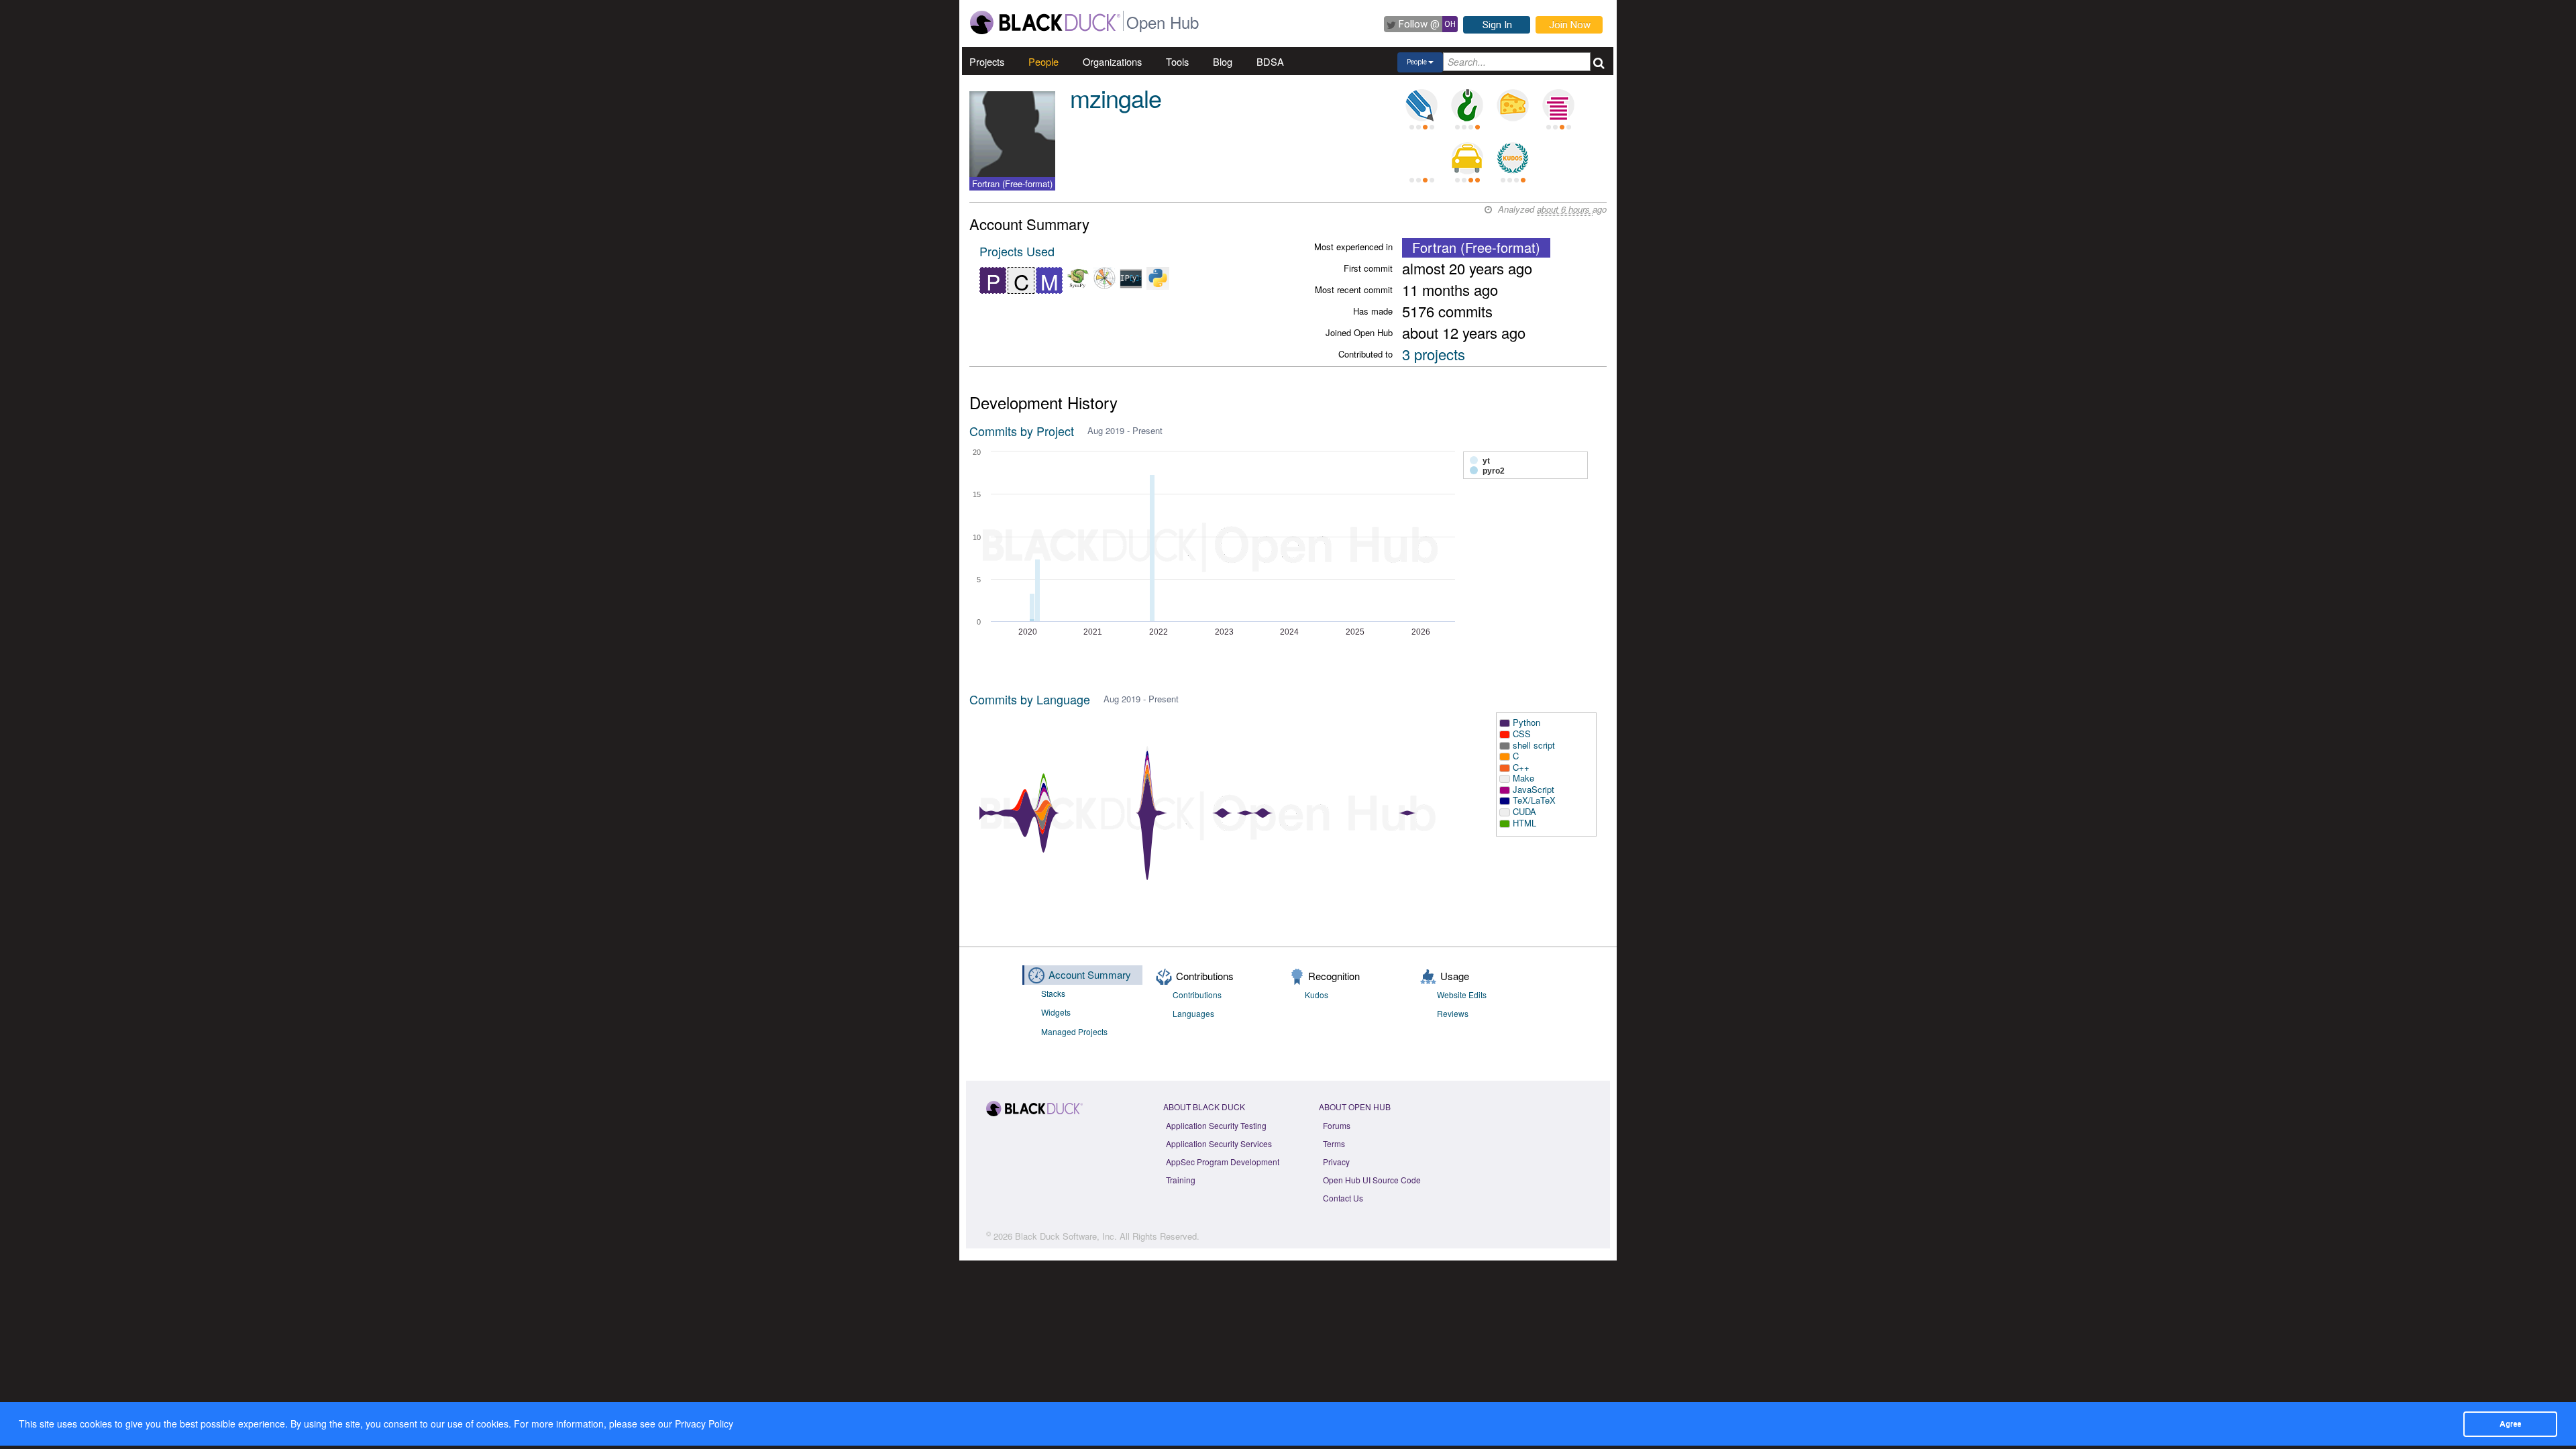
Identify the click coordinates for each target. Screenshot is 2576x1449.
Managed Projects (1074, 1031)
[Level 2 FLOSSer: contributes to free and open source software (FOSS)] (1421, 158)
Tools (1177, 61)
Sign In (1497, 25)
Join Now (1570, 25)
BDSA (1270, 61)
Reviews (1453, 1013)
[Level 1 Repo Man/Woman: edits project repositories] (1467, 105)
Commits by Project (1022, 431)
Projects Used (1017, 251)
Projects (987, 61)
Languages (1193, 1013)
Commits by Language (1030, 699)
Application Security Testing (1216, 1125)
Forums (1337, 1125)
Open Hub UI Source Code (1372, 1180)
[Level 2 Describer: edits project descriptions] (1421, 105)
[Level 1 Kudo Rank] (1513, 158)
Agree (2510, 1424)
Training (1181, 1180)
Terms (1334, 1143)
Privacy (1336, 1162)
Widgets (1056, 1012)
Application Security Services (1219, 1143)
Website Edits (1462, 995)
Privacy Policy (704, 1424)
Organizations (1112, 61)
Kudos (1317, 995)
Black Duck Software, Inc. (1066, 1236)
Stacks (1053, 993)
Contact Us (1343, 1198)
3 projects (1434, 354)
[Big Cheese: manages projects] (1513, 105)
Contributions (1197, 995)
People (1043, 61)
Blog (1223, 61)
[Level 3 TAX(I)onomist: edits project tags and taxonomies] (1467, 158)
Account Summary (1090, 974)
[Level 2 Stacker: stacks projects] (1558, 105)
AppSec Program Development (1223, 1162)
